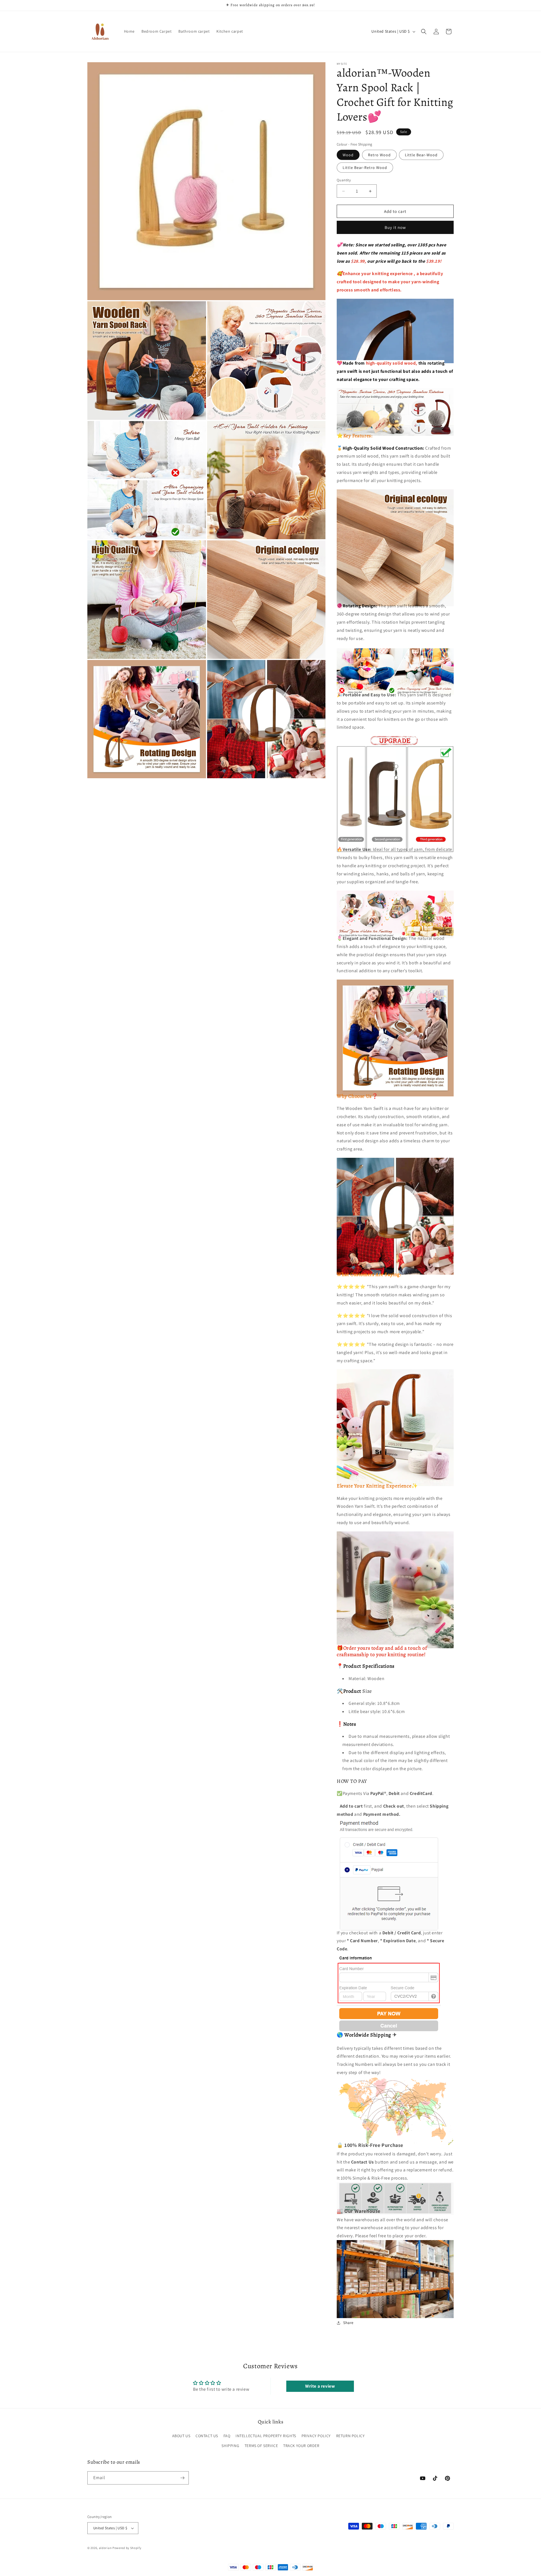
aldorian (105, 2548)
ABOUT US (181, 2436)
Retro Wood (379, 155)
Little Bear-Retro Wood (365, 168)
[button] (424, 32)
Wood (348, 155)
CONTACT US (207, 2436)
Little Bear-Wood (421, 155)
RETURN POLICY (351, 2436)
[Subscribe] (182, 2478)
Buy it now (395, 227)
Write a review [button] (320, 2386)
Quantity (344, 180)
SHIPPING (230, 2445)
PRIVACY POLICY (316, 2436)
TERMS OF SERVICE (261, 2445)
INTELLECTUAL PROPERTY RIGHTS (266, 2436)
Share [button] (348, 2323)
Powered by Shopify (127, 2548)
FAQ (227, 2436)
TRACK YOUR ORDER (301, 2445)
